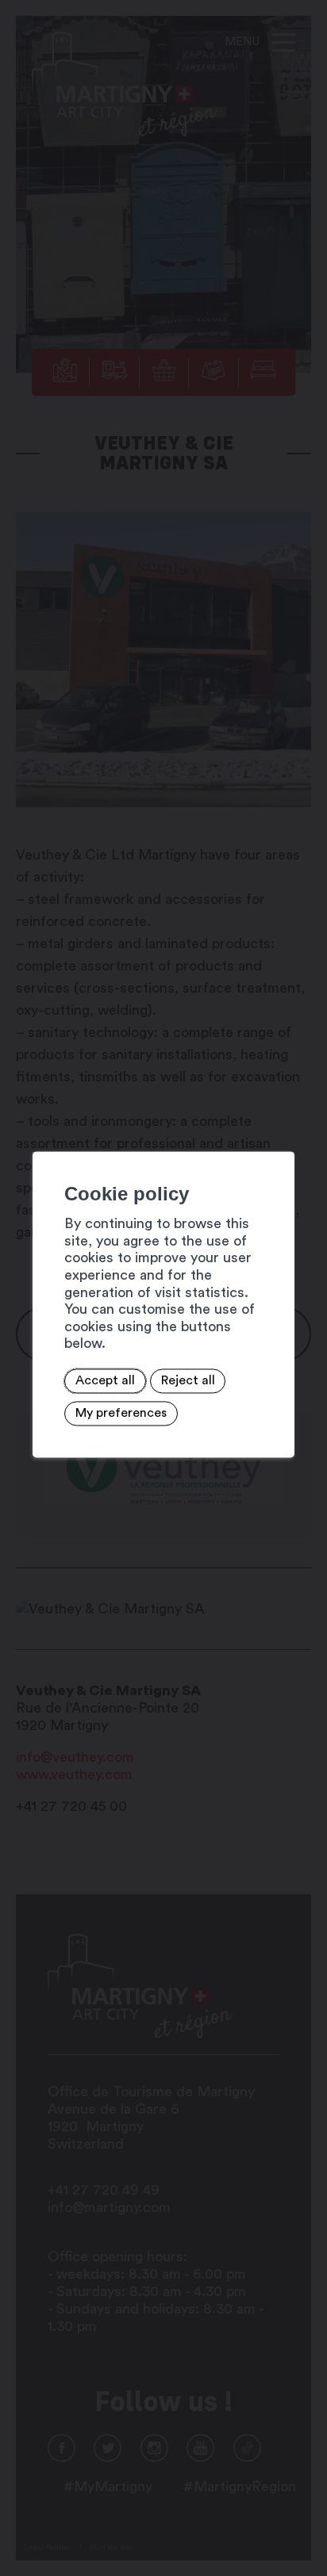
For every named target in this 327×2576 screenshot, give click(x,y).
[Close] (280, 1134)
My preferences (121, 1414)
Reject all (188, 1381)
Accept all (105, 1381)
